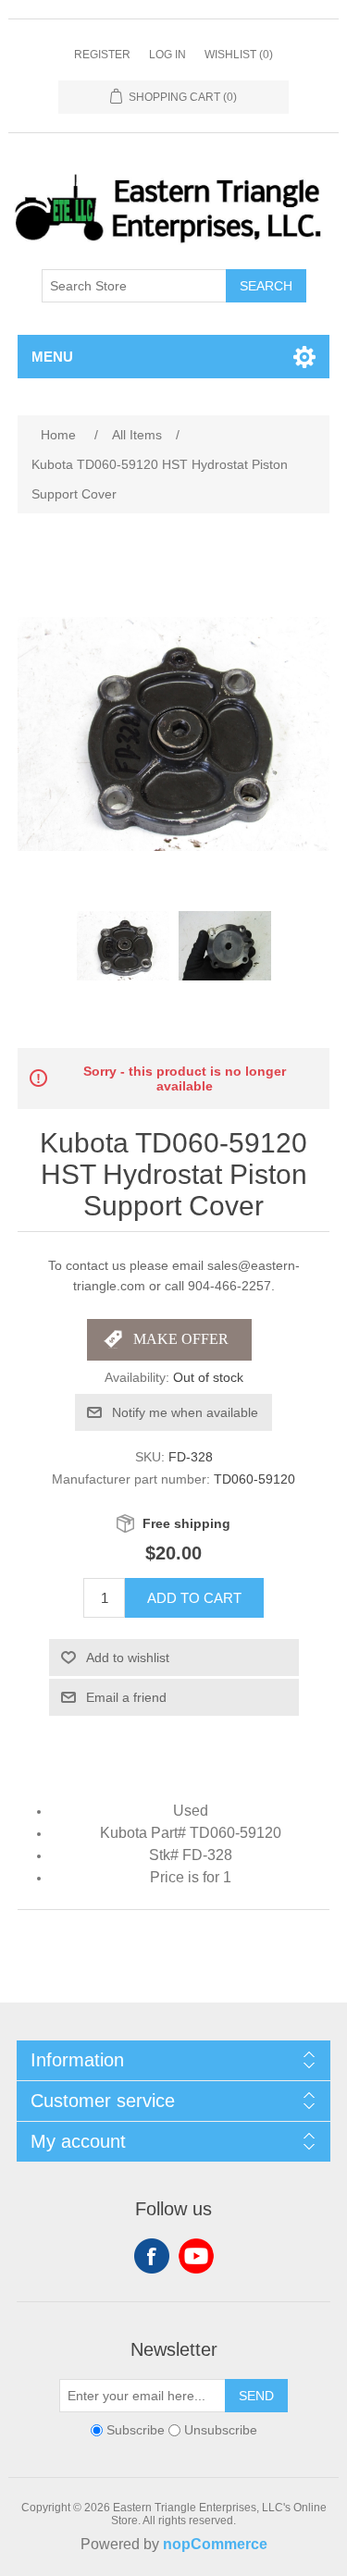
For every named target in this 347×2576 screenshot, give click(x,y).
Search (266, 286)
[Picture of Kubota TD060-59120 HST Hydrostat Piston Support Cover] (123, 946)
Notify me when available (185, 1412)
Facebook (152, 2256)
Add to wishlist (128, 1658)
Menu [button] (52, 357)
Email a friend (126, 1697)
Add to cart (194, 1598)
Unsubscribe (221, 2430)
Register (102, 55)
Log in (167, 55)
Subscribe (136, 2430)
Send (256, 2396)
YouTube (196, 2256)
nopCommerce (215, 2544)
